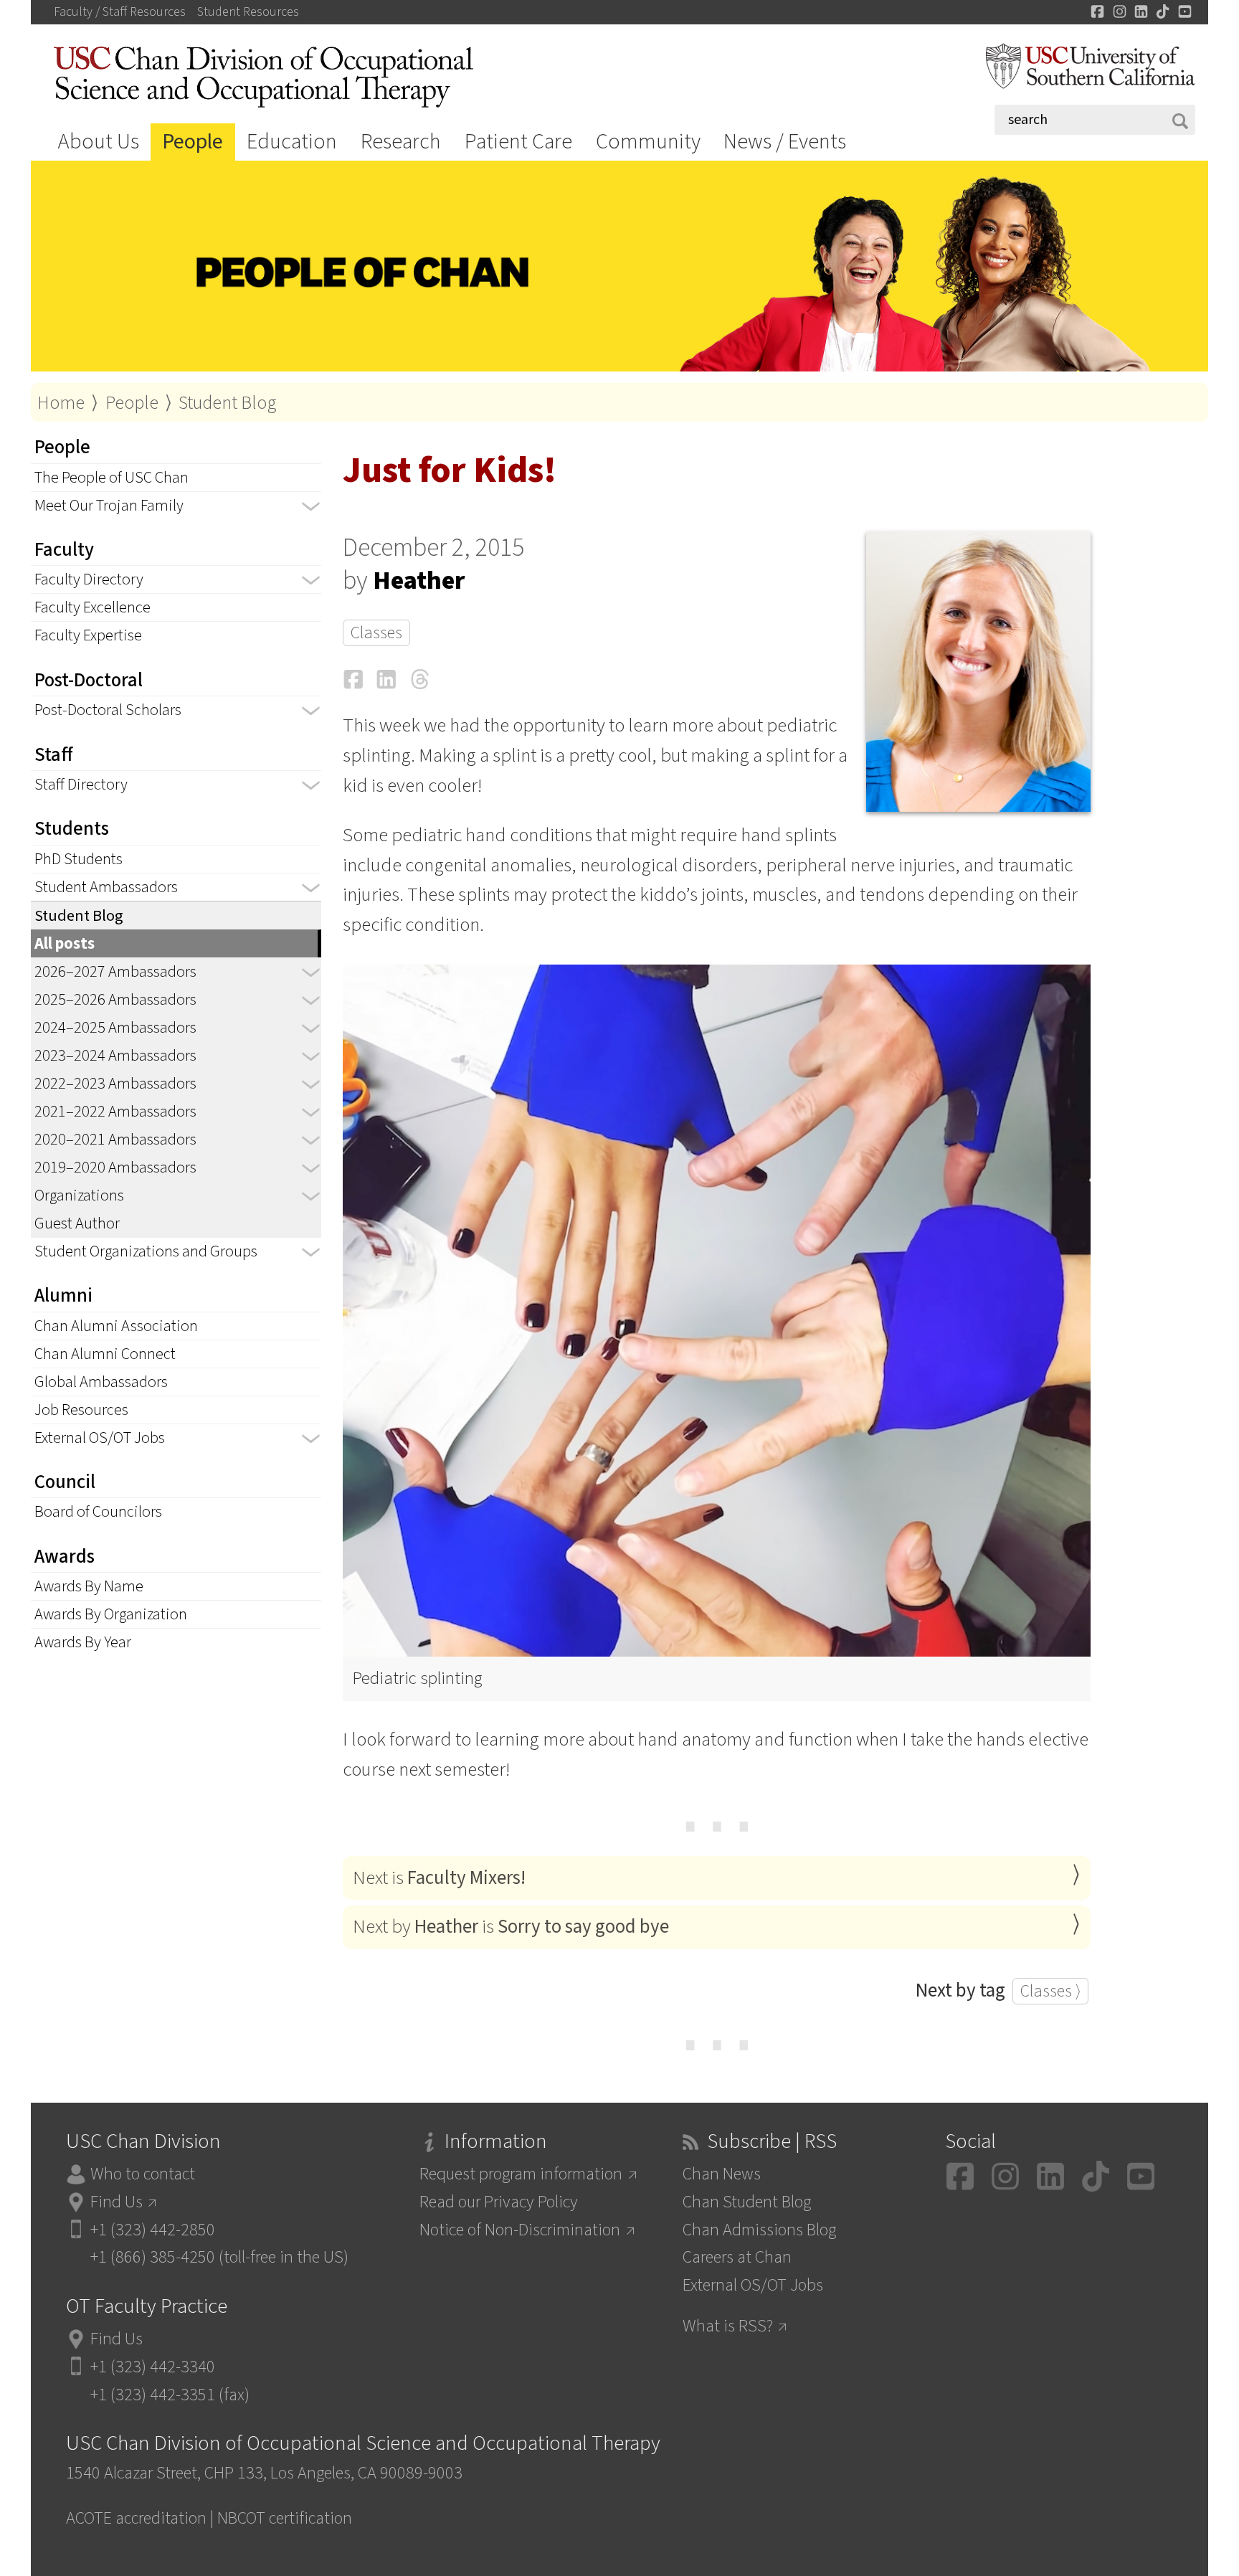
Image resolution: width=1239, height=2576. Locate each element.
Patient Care (518, 142)
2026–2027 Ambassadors (115, 972)
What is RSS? (728, 2326)
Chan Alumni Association (116, 1326)
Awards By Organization (111, 1614)
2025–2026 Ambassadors (115, 1000)
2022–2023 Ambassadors (115, 1084)
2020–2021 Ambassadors (115, 1140)
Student (248, 12)
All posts (65, 944)
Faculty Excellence (92, 607)
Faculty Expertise (88, 635)
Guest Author (77, 1223)
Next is (439, 1878)
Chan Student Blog (747, 2202)
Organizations (79, 1195)
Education (292, 142)
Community (648, 142)
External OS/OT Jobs (100, 1438)
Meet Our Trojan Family (109, 506)
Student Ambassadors (106, 887)
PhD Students (79, 859)
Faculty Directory (89, 579)
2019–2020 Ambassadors (115, 1168)
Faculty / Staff (120, 12)
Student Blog (228, 403)
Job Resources (81, 1410)
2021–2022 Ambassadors (115, 1112)
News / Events (785, 142)
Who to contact (143, 2174)
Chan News (722, 2174)
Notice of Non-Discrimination (520, 2230)
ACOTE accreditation (136, 2518)
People (193, 142)
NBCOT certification (285, 2518)
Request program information (521, 2174)
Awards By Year (83, 1642)
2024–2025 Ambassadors (115, 1028)
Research (401, 142)
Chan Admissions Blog (759, 2230)
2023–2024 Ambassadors (115, 1056)
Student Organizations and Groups (146, 1251)
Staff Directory (81, 785)
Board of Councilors (98, 1512)
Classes (376, 633)
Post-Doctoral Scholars (108, 710)
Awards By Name (89, 1586)
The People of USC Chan (111, 478)
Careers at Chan (737, 2257)
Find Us (117, 2202)
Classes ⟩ (1050, 1991)
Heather (419, 581)
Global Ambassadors (101, 1382)
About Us (99, 142)
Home (61, 403)
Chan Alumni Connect (105, 1354)
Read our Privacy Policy (499, 2202)
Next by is (511, 1927)
